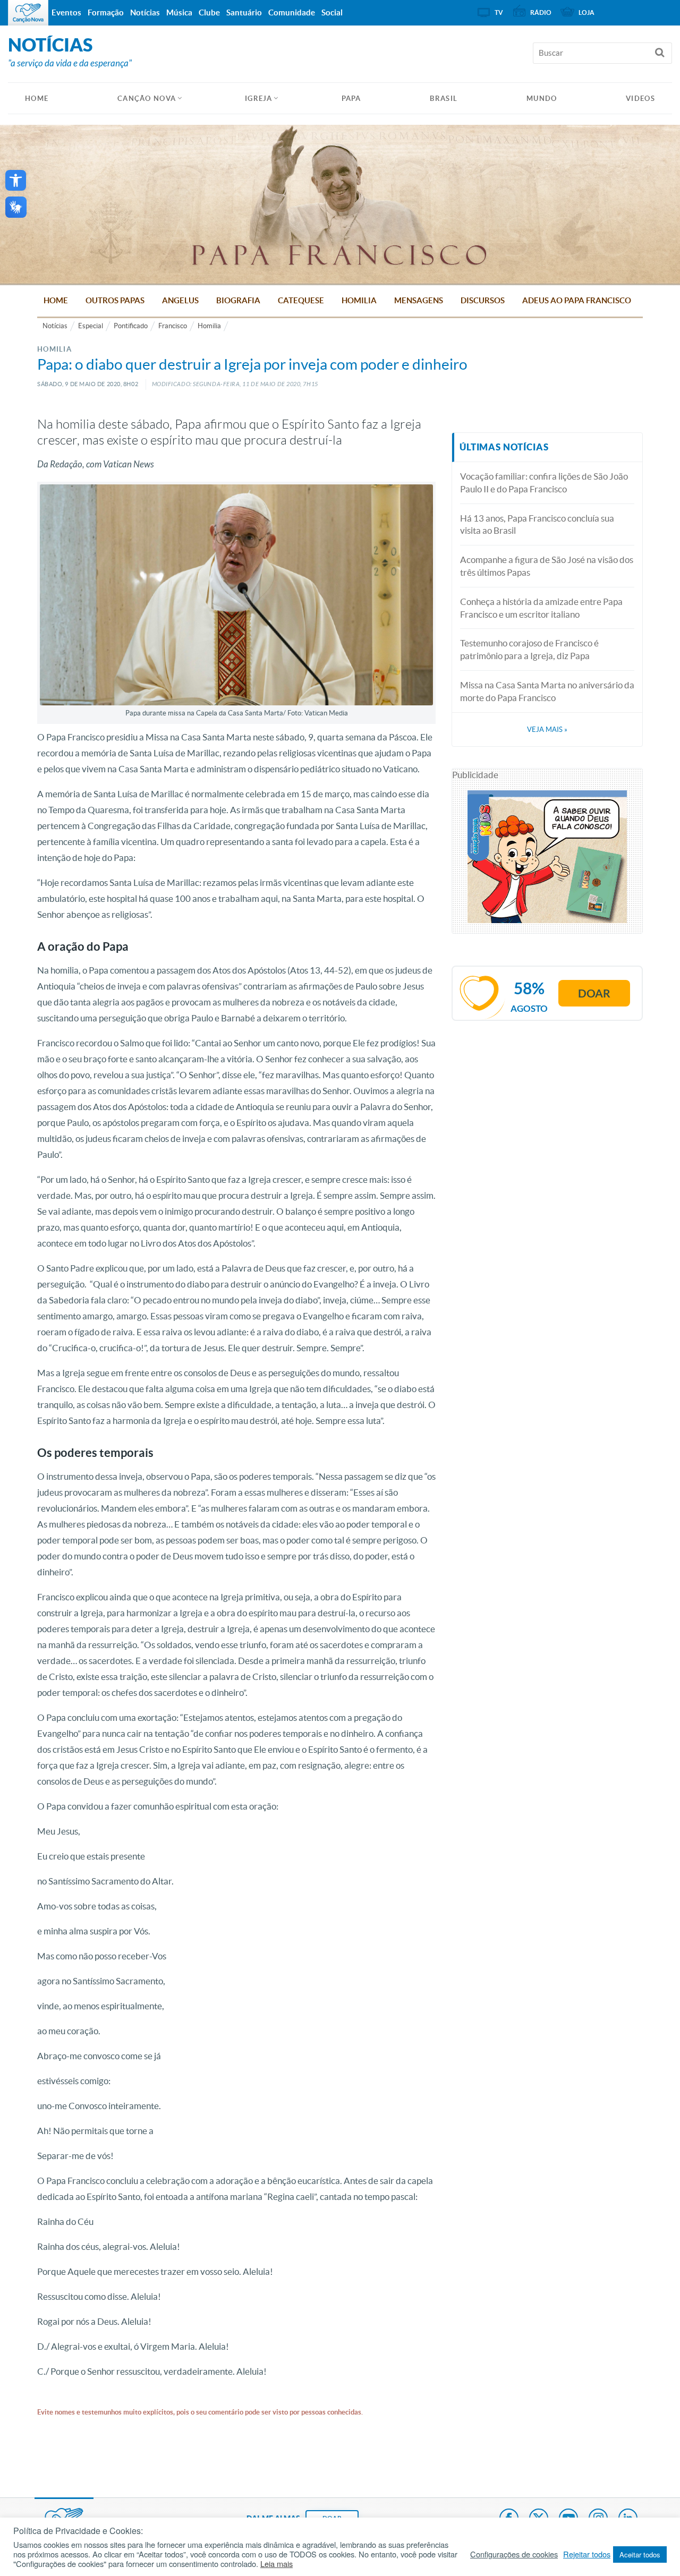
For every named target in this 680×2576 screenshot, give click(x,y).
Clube (209, 12)
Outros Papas (115, 300)
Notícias (55, 326)
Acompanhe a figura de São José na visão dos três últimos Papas (547, 566)
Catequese (301, 300)
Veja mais (547, 730)
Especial (91, 326)
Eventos (66, 12)
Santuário (244, 12)
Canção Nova (147, 99)
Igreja (259, 99)
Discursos (483, 300)
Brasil (444, 99)
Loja (586, 12)
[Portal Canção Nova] (28, 13)
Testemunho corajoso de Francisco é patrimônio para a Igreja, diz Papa (529, 649)
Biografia (238, 300)
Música (179, 12)
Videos (640, 99)
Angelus (180, 300)
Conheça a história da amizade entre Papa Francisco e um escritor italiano (541, 608)
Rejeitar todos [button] (587, 2554)
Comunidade (292, 12)
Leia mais (277, 2564)
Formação (106, 12)
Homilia (359, 300)
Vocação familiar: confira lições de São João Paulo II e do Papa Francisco (544, 483)
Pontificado (131, 326)
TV (499, 12)
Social (332, 12)
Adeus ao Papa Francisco (577, 300)
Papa (351, 99)
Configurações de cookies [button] (514, 2554)
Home (56, 300)
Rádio (541, 12)
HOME (37, 99)
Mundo (542, 99)
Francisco (173, 326)
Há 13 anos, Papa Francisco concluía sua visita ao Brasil (537, 524)
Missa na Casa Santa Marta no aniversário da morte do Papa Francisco (547, 691)
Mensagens (419, 300)
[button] (16, 180)
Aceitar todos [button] (640, 2554)
